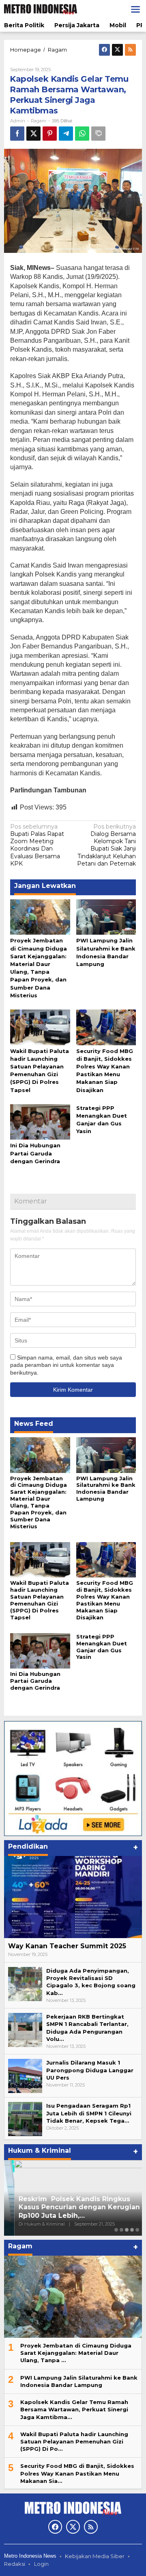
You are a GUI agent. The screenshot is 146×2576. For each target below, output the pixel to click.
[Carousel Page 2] (121, 2230)
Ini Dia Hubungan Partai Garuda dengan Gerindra (35, 1153)
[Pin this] (50, 134)
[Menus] (135, 9)
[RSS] (130, 50)
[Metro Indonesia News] (41, 9)
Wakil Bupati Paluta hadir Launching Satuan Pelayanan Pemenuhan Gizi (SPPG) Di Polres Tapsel (40, 1600)
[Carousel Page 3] (127, 2230)
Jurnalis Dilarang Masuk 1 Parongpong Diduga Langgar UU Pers (90, 2070)
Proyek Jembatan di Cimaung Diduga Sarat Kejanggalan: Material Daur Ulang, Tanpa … (76, 2353)
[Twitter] (117, 50)
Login (41, 2564)
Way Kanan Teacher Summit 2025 (67, 1946)
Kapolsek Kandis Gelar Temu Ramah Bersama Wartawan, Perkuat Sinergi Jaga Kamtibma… (74, 2409)
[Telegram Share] (66, 134)
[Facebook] (104, 50)
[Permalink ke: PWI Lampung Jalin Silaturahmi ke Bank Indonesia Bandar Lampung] (106, 916)
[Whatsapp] (82, 134)
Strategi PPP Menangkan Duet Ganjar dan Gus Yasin (102, 1647)
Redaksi (15, 2564)
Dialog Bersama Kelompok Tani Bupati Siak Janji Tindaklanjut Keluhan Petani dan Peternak (106, 845)
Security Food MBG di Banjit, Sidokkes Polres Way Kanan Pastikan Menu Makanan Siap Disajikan (105, 1600)
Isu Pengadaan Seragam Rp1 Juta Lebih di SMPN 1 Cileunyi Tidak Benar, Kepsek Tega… (89, 2113)
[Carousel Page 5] (137, 2230)
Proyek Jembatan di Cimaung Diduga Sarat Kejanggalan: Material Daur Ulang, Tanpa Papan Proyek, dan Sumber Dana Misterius (39, 1502)
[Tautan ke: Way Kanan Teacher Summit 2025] (73, 1897)
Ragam (39, 121)
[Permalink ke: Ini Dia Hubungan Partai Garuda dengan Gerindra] (40, 1121)
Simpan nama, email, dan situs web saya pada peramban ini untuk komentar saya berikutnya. (66, 1365)
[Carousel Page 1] (116, 2230)
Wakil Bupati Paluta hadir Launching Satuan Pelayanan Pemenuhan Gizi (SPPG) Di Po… (74, 2441)
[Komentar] (98, 134)
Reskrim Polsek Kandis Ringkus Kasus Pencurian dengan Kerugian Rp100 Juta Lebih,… (69, 2207)
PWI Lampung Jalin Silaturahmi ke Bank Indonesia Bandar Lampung (106, 1489)
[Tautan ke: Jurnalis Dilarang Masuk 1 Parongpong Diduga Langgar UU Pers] (25, 2076)
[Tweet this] (33, 134)
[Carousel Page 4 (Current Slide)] (132, 2230)
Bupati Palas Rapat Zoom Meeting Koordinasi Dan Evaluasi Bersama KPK (37, 845)
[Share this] (17, 134)
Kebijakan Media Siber (95, 2556)
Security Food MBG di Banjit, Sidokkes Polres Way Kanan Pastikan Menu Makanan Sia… (77, 2473)
